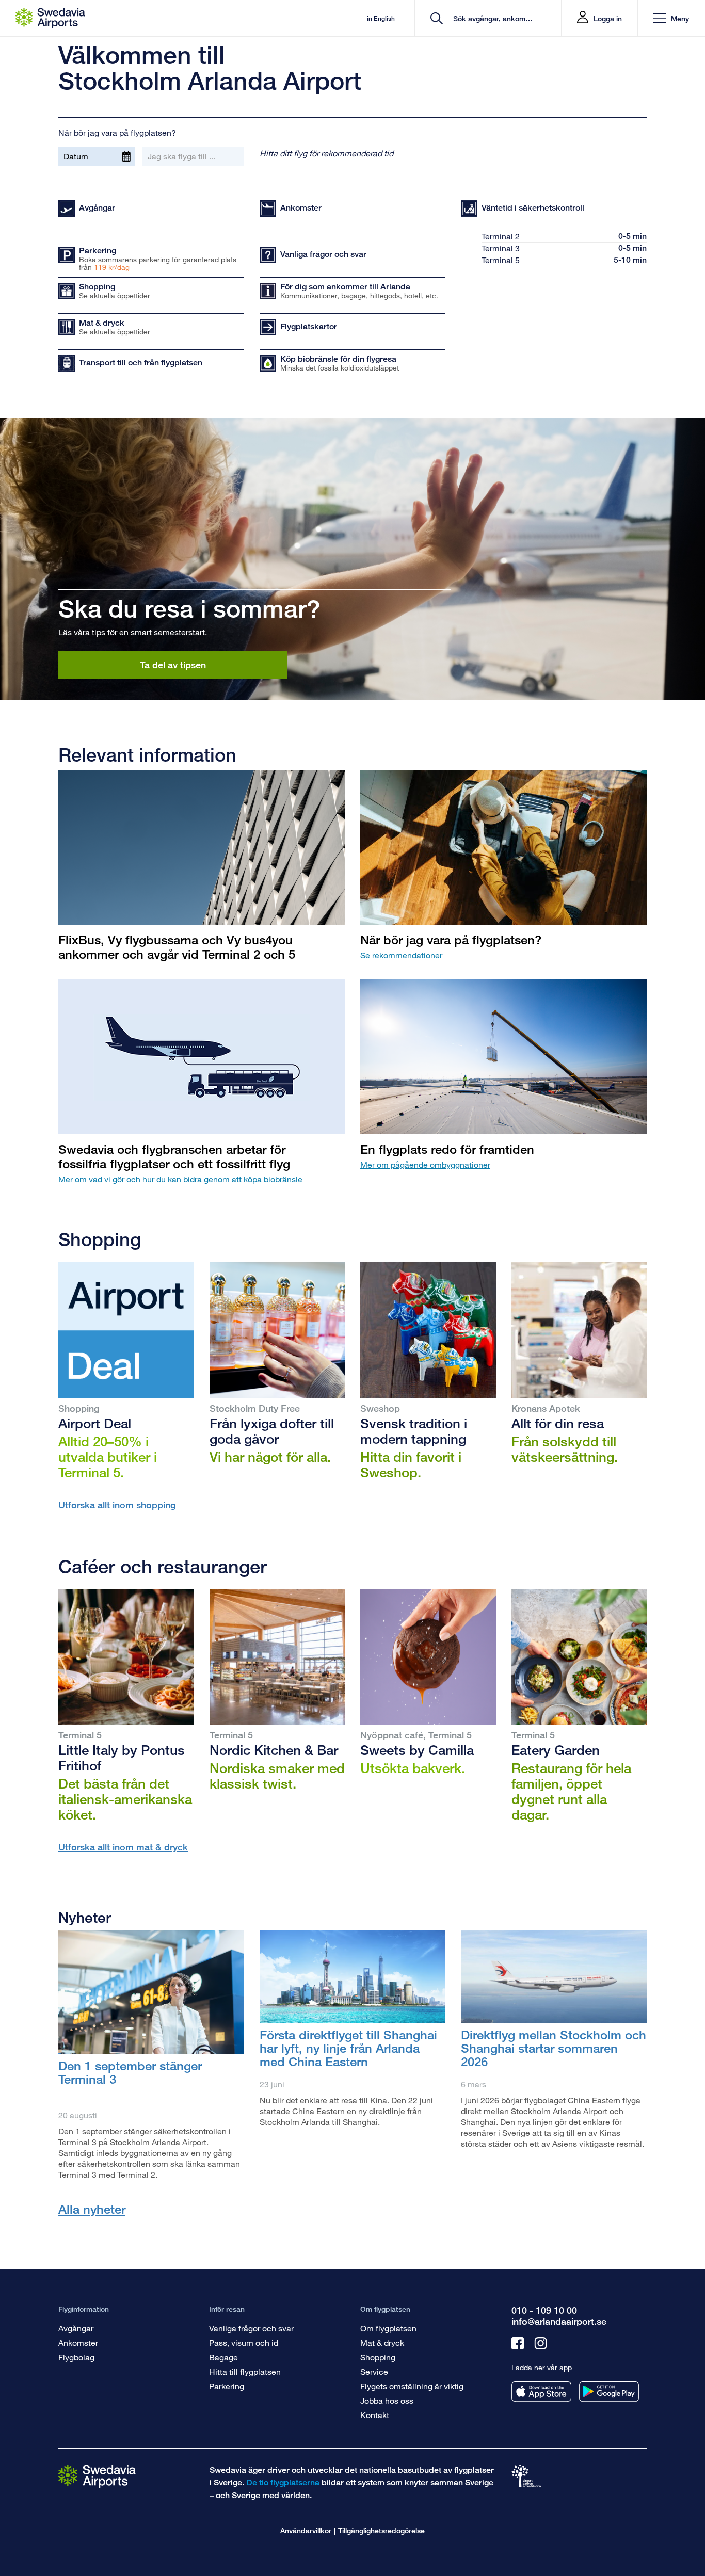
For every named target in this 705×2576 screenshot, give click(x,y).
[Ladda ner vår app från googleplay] (609, 2392)
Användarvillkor (306, 2530)
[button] (671, 18)
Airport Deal (95, 1423)
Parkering (227, 2386)
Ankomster (78, 2342)
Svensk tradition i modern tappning (414, 1431)
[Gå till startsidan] (97, 2476)
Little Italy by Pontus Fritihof (122, 1758)
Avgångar (76, 2328)
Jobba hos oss (387, 2400)
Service (374, 2371)
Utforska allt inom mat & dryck (123, 1847)
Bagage (223, 2357)
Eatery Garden (556, 1750)
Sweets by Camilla (417, 1750)
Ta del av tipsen (173, 665)
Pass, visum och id (244, 2342)
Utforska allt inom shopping (117, 1505)
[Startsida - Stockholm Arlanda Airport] (50, 18)
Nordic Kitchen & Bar (274, 1750)
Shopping (378, 2357)
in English (381, 18)
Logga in (608, 18)
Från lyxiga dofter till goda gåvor (272, 1431)
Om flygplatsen (388, 2328)
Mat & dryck (382, 2342)
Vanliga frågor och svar (251, 2328)
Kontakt (375, 2415)
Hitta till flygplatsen (245, 2371)
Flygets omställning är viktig (412, 2386)
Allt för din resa (558, 1423)
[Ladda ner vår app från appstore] (541, 2392)
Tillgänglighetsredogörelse (381, 2530)
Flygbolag (76, 2357)
